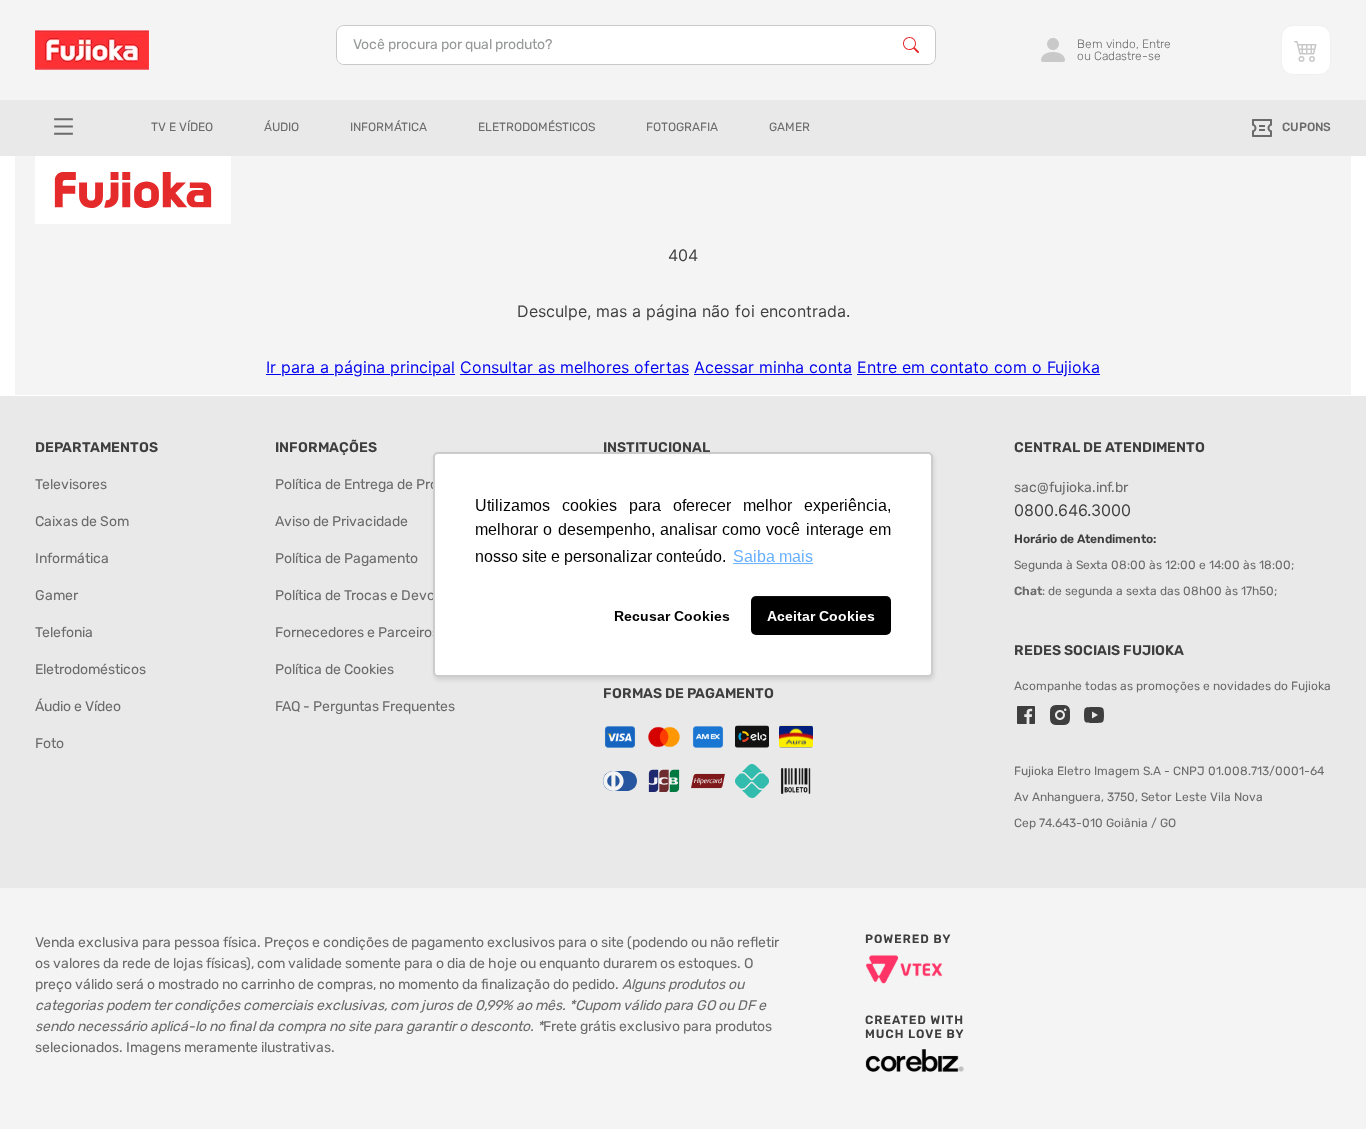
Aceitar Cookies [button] (821, 616)
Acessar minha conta (773, 367)
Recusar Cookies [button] (672, 616)
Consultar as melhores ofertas (574, 367)
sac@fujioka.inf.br (1071, 487)
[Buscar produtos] (911, 45)
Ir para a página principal (360, 367)
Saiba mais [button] (773, 556)
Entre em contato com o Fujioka (978, 367)
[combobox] (636, 45)
